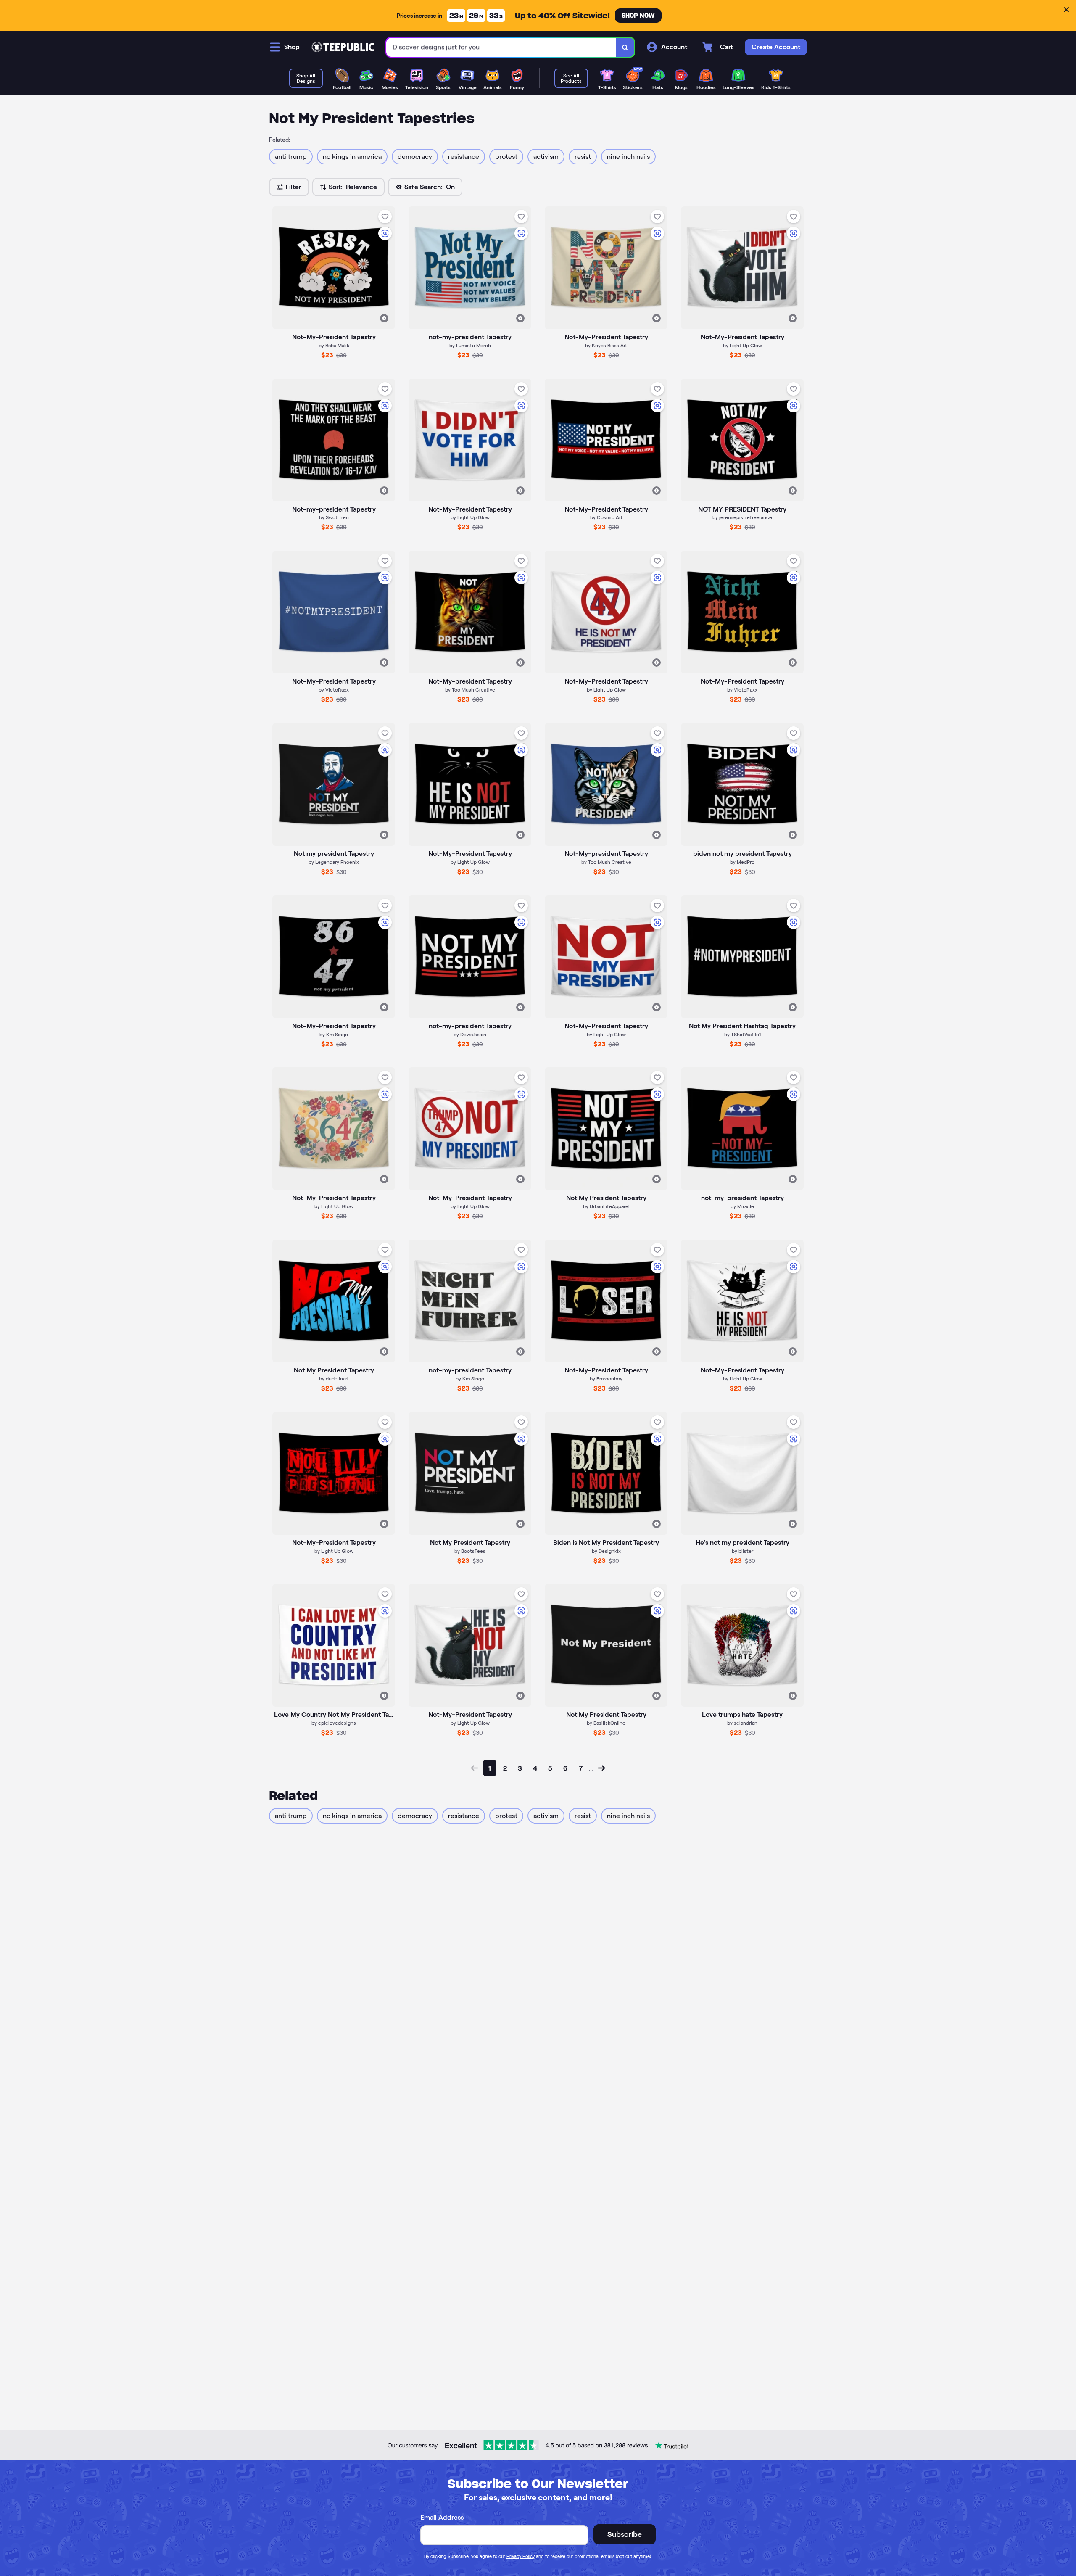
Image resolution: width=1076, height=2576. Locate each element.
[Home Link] (343, 47)
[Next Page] (601, 1768)
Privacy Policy (521, 2556)
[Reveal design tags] (384, 318)
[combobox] (501, 47)
